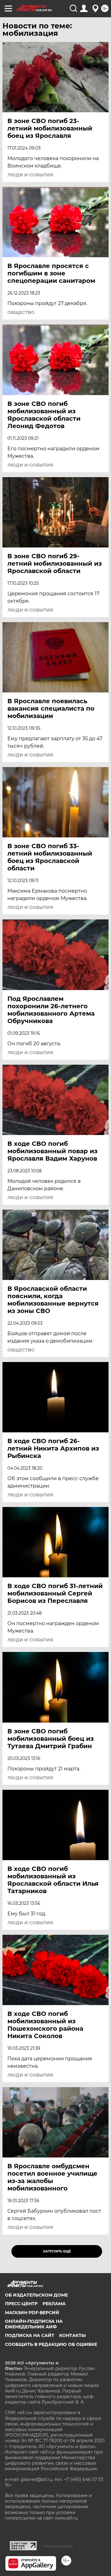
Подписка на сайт (30, 2335)
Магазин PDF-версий (32, 2313)
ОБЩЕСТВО (21, 312)
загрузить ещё (57, 2251)
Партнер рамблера (58, 2546)
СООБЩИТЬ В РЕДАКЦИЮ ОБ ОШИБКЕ (51, 2344)
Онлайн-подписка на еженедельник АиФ (34, 2324)
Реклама (54, 2304)
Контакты (72, 2335)
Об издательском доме (36, 2295)
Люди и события (30, 175)
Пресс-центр (21, 2304)
